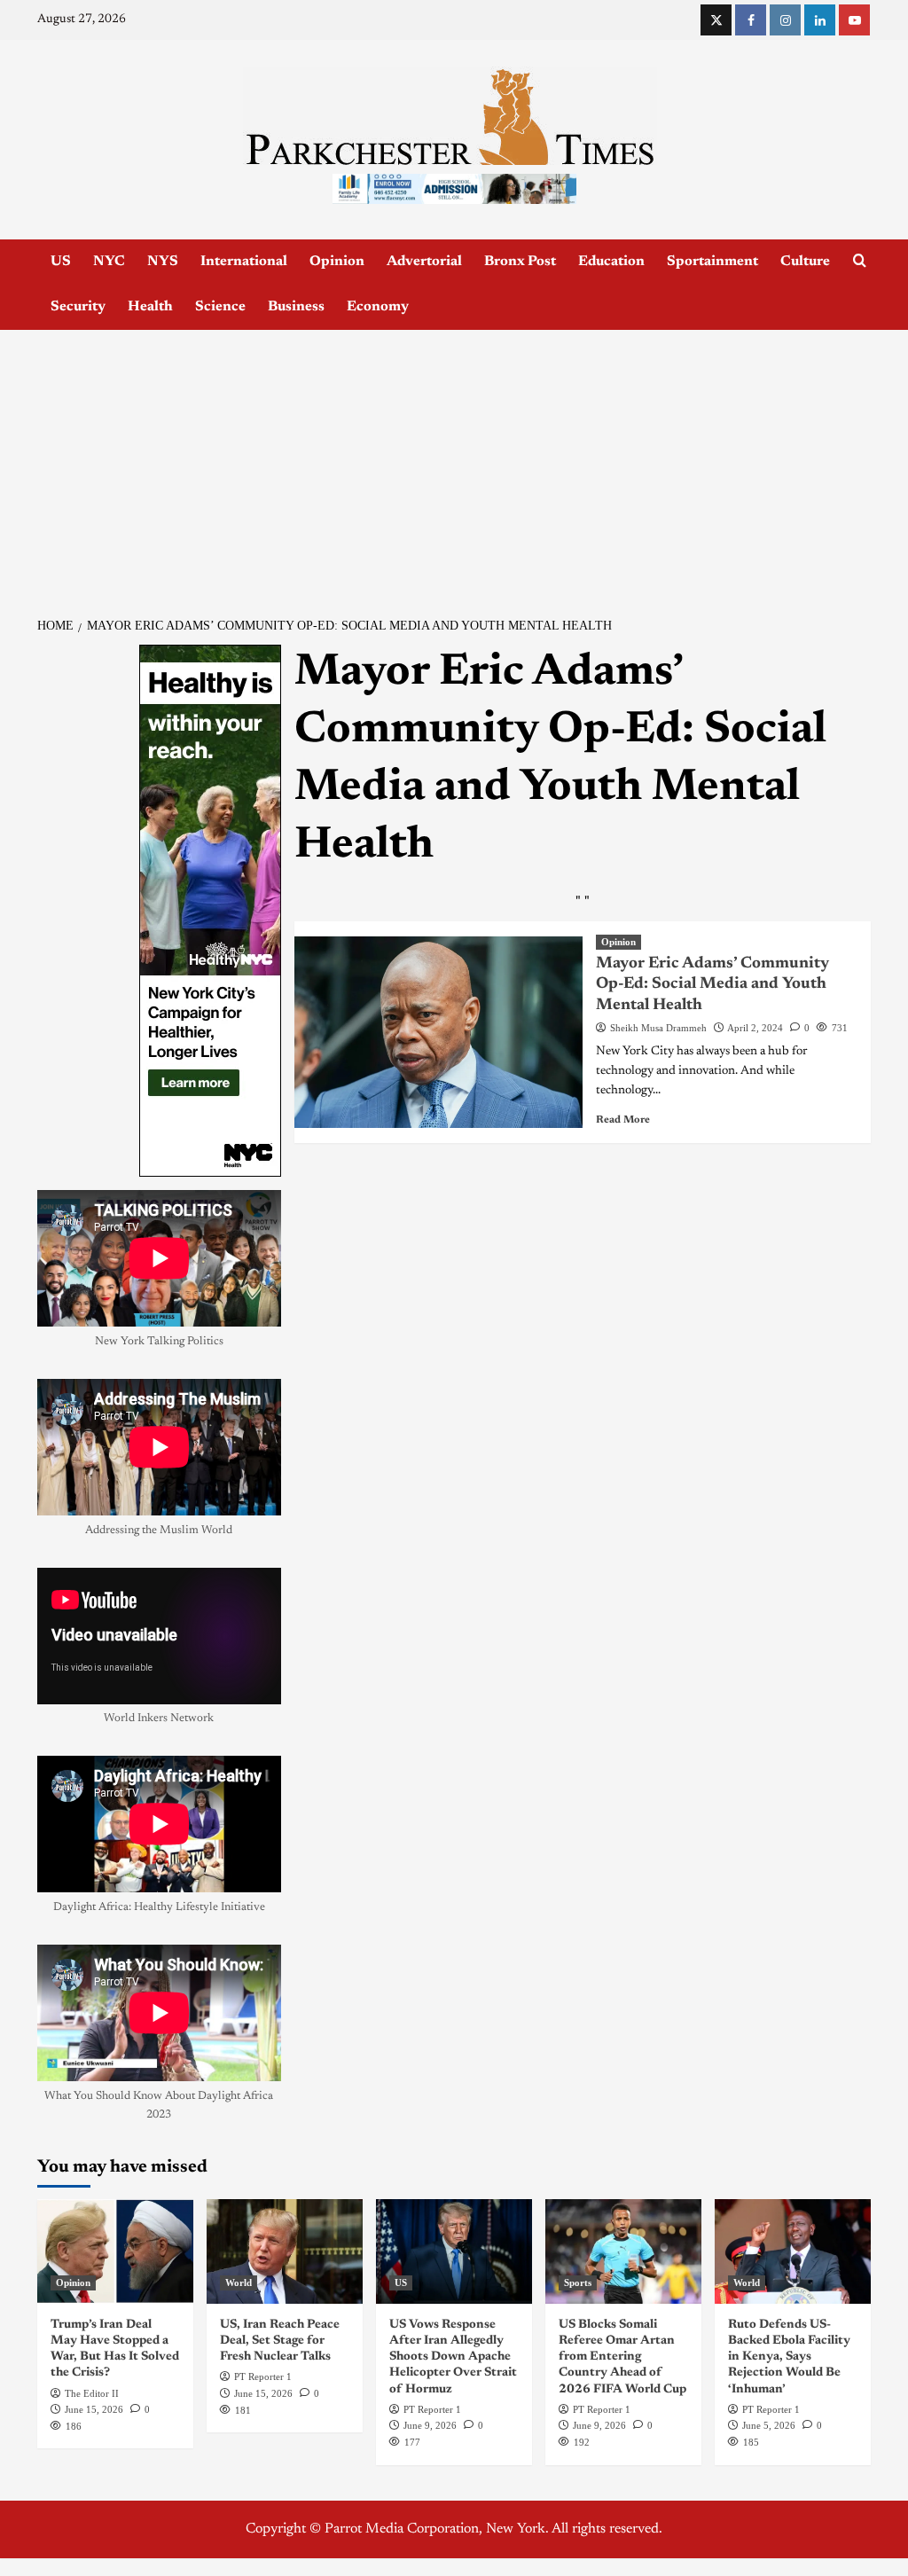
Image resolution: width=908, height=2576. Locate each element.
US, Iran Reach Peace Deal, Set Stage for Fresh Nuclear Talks (280, 2341)
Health (150, 307)
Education (611, 262)
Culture (805, 262)
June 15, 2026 (94, 2409)
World (239, 2282)
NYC (109, 262)
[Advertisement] (454, 463)
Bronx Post (520, 262)
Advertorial (424, 262)
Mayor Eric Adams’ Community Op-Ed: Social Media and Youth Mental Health (712, 985)
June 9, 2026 (430, 2425)
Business (296, 307)
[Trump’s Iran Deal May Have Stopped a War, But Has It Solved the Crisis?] (115, 2251)
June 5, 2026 (769, 2425)
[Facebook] (751, 20)
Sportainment (712, 262)
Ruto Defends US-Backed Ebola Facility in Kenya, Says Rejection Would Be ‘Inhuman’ (789, 2357)
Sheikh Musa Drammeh (658, 1028)
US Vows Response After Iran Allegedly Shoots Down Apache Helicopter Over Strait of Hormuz (453, 2357)
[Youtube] (854, 20)
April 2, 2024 (755, 1028)
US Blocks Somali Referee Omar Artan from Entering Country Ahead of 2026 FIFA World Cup (622, 2357)
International (244, 262)
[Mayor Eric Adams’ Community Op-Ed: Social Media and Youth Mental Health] (438, 1033)
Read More (623, 1120)
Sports (578, 2282)
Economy (378, 307)
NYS (163, 262)
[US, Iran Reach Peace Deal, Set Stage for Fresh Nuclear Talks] (285, 2251)
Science (220, 307)
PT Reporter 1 (263, 2376)
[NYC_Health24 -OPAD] (210, 911)
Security (78, 307)
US (61, 262)
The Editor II (92, 2393)
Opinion (337, 262)
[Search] (860, 261)
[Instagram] (785, 20)
